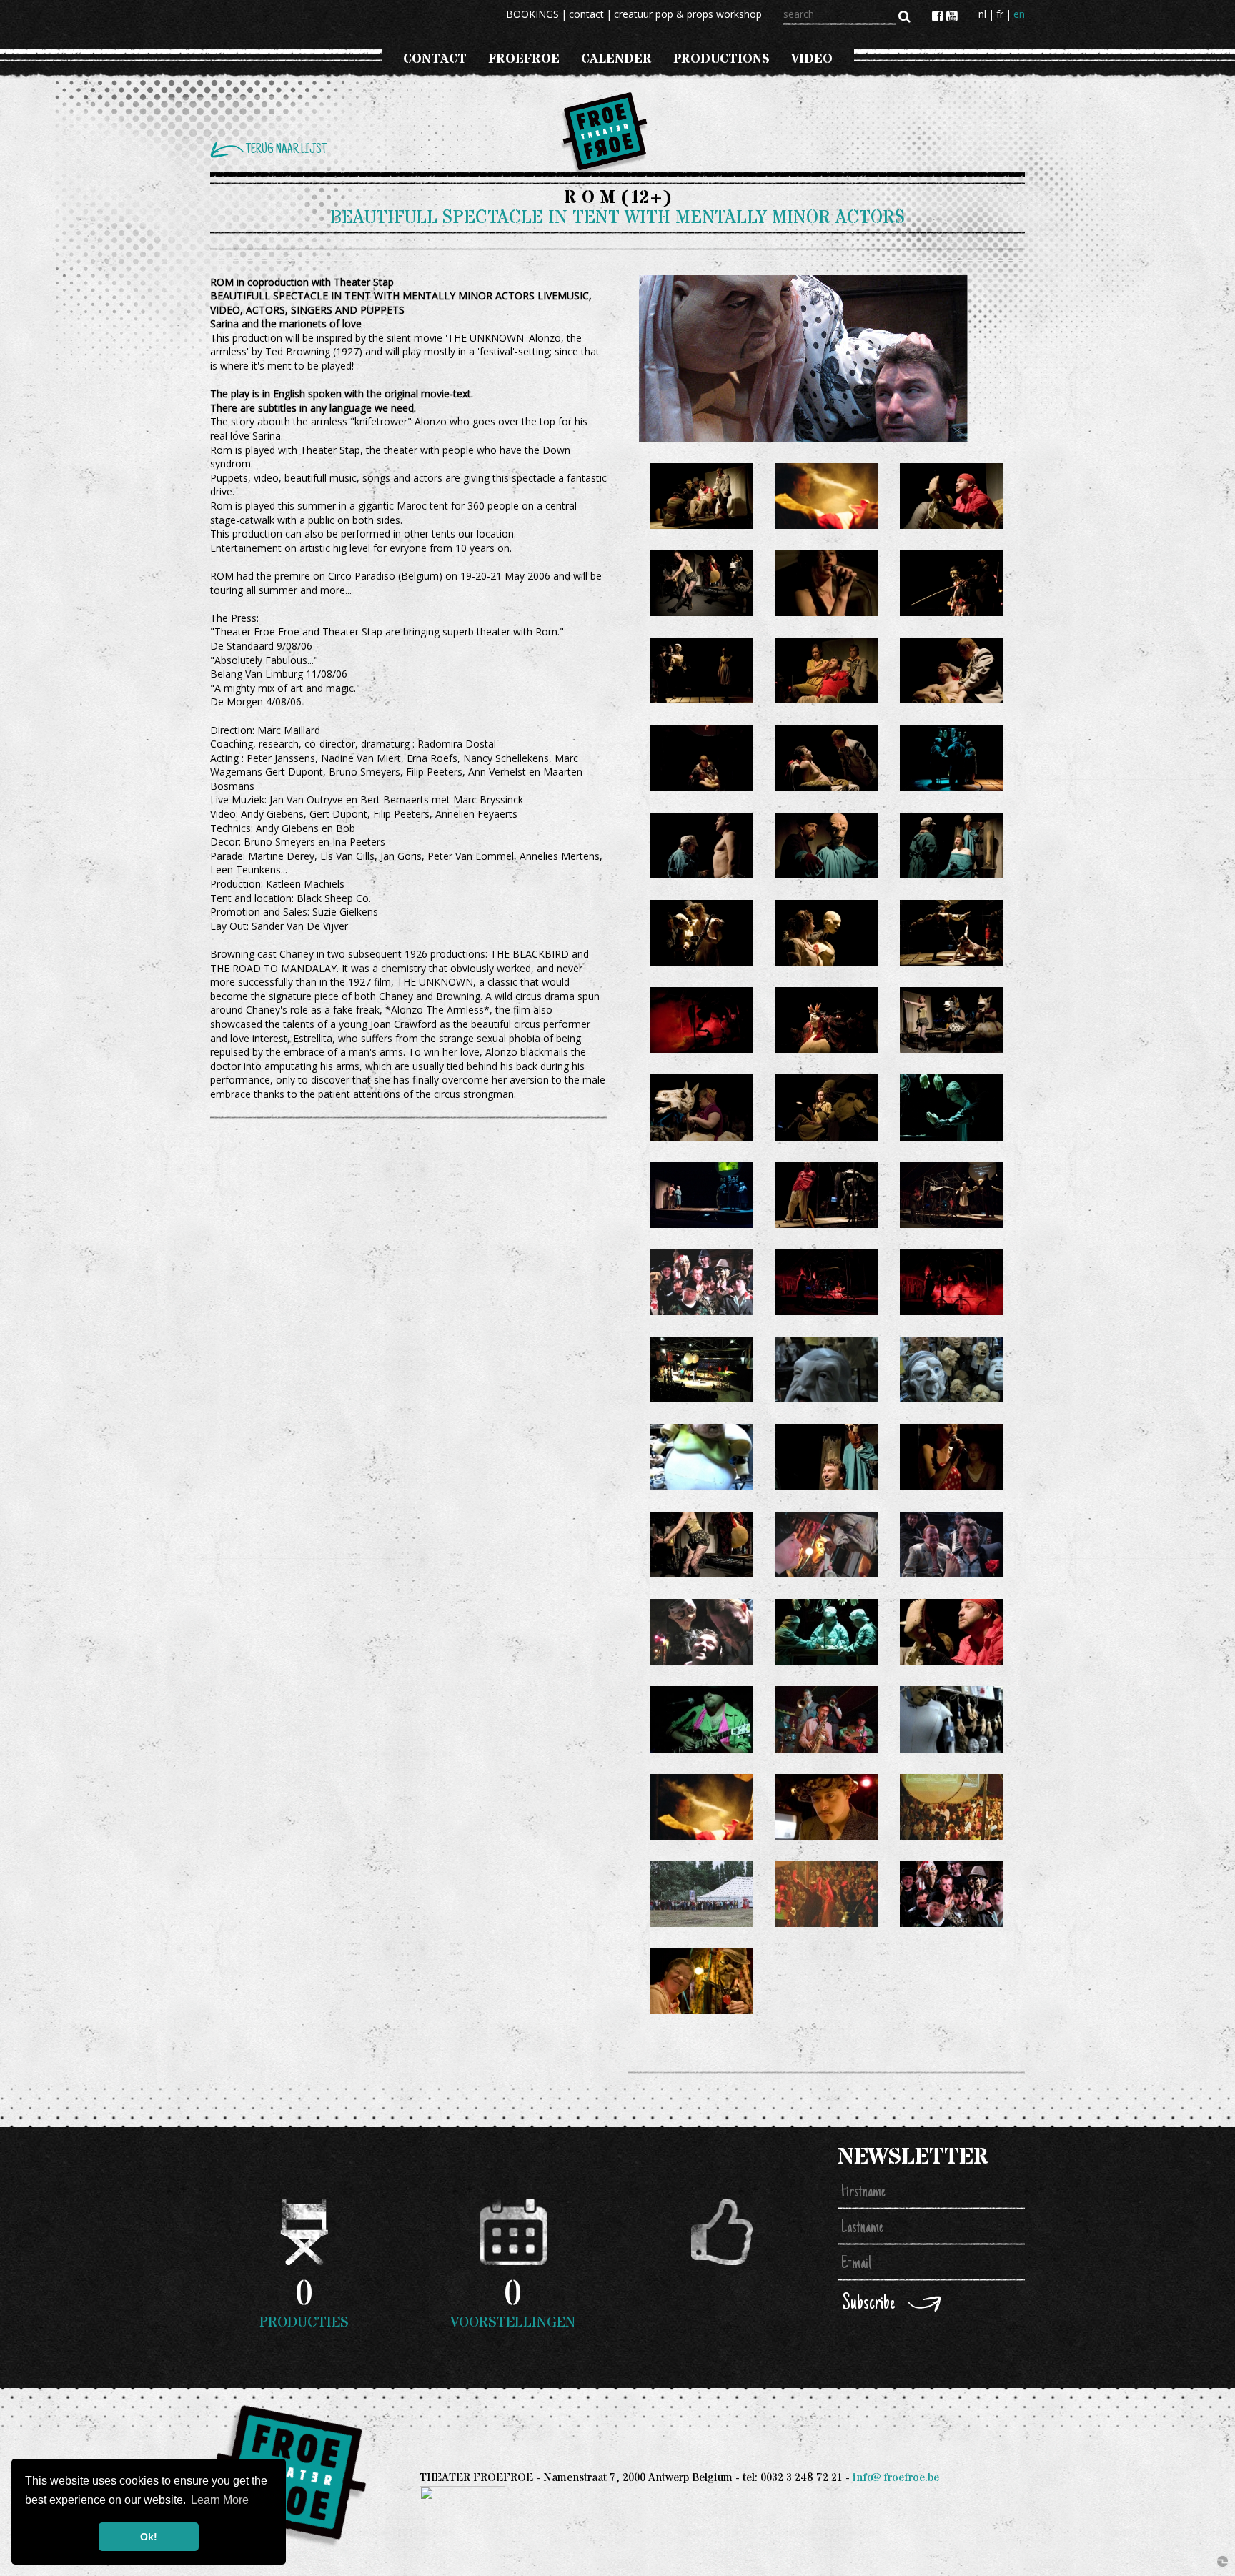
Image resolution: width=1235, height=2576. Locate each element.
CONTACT (435, 59)
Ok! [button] (149, 2537)
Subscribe (868, 2304)
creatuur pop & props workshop (688, 14)
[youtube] (952, 16)
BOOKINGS (532, 14)
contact (586, 14)
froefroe (524, 59)
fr (1000, 14)
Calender (616, 59)
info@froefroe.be (896, 2478)
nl (982, 14)
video (812, 59)
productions (721, 59)
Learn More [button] (220, 2500)
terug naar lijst (286, 150)
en (1019, 14)
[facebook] (939, 16)
